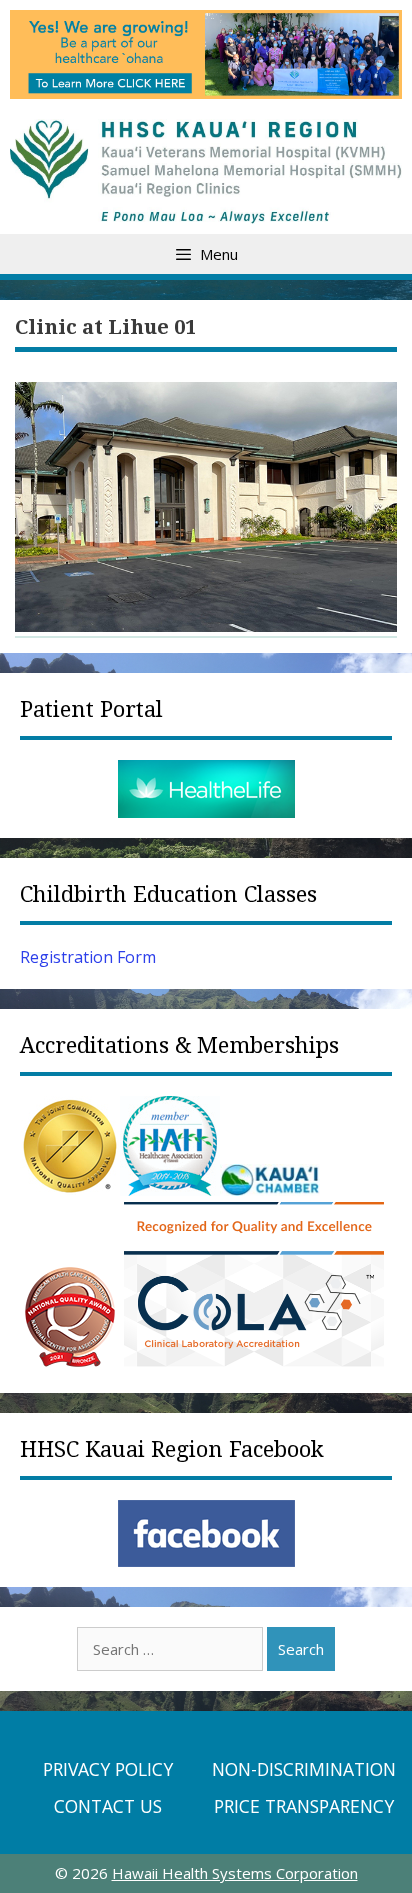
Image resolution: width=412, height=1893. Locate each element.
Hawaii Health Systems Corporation (235, 1873)
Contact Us (108, 1806)
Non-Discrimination (304, 1769)
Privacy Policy (108, 1769)
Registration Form (88, 957)
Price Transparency (304, 1806)
